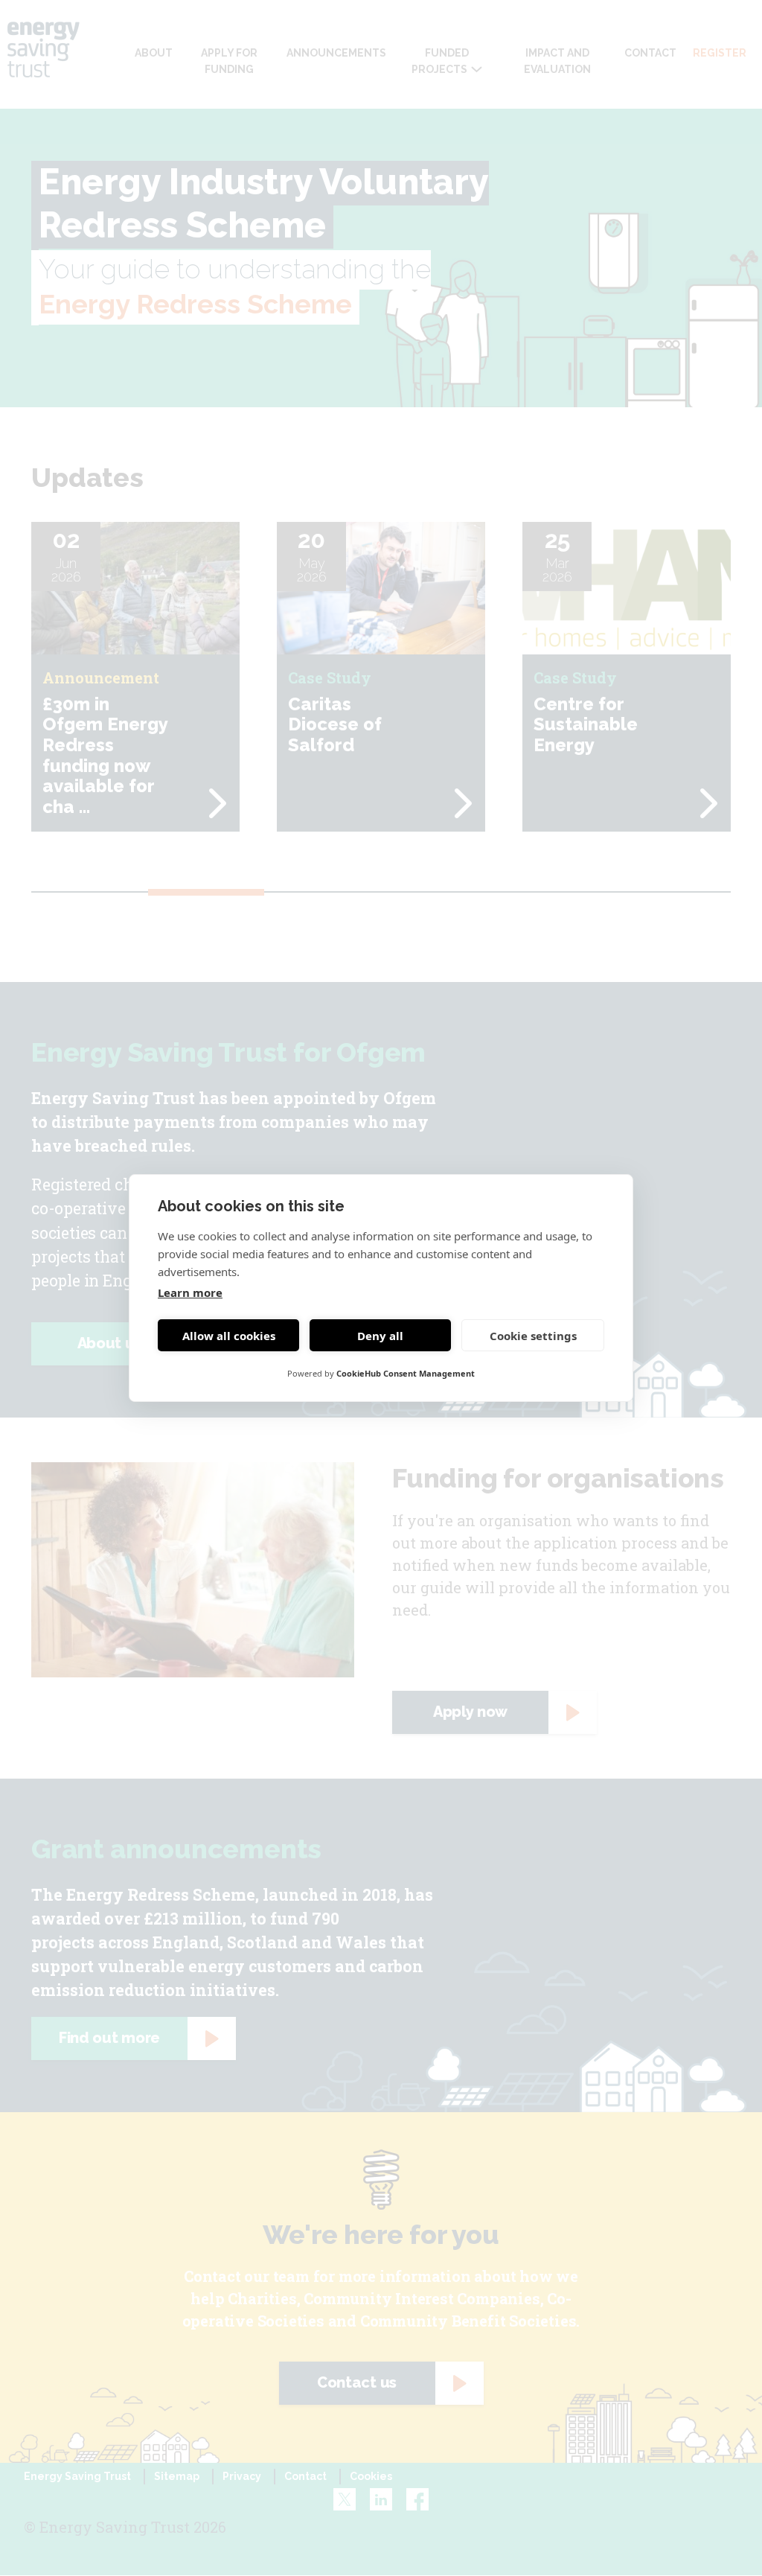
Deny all (380, 1336)
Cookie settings (533, 1336)
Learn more (190, 1292)
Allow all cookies (229, 1336)
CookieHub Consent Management (406, 1373)
